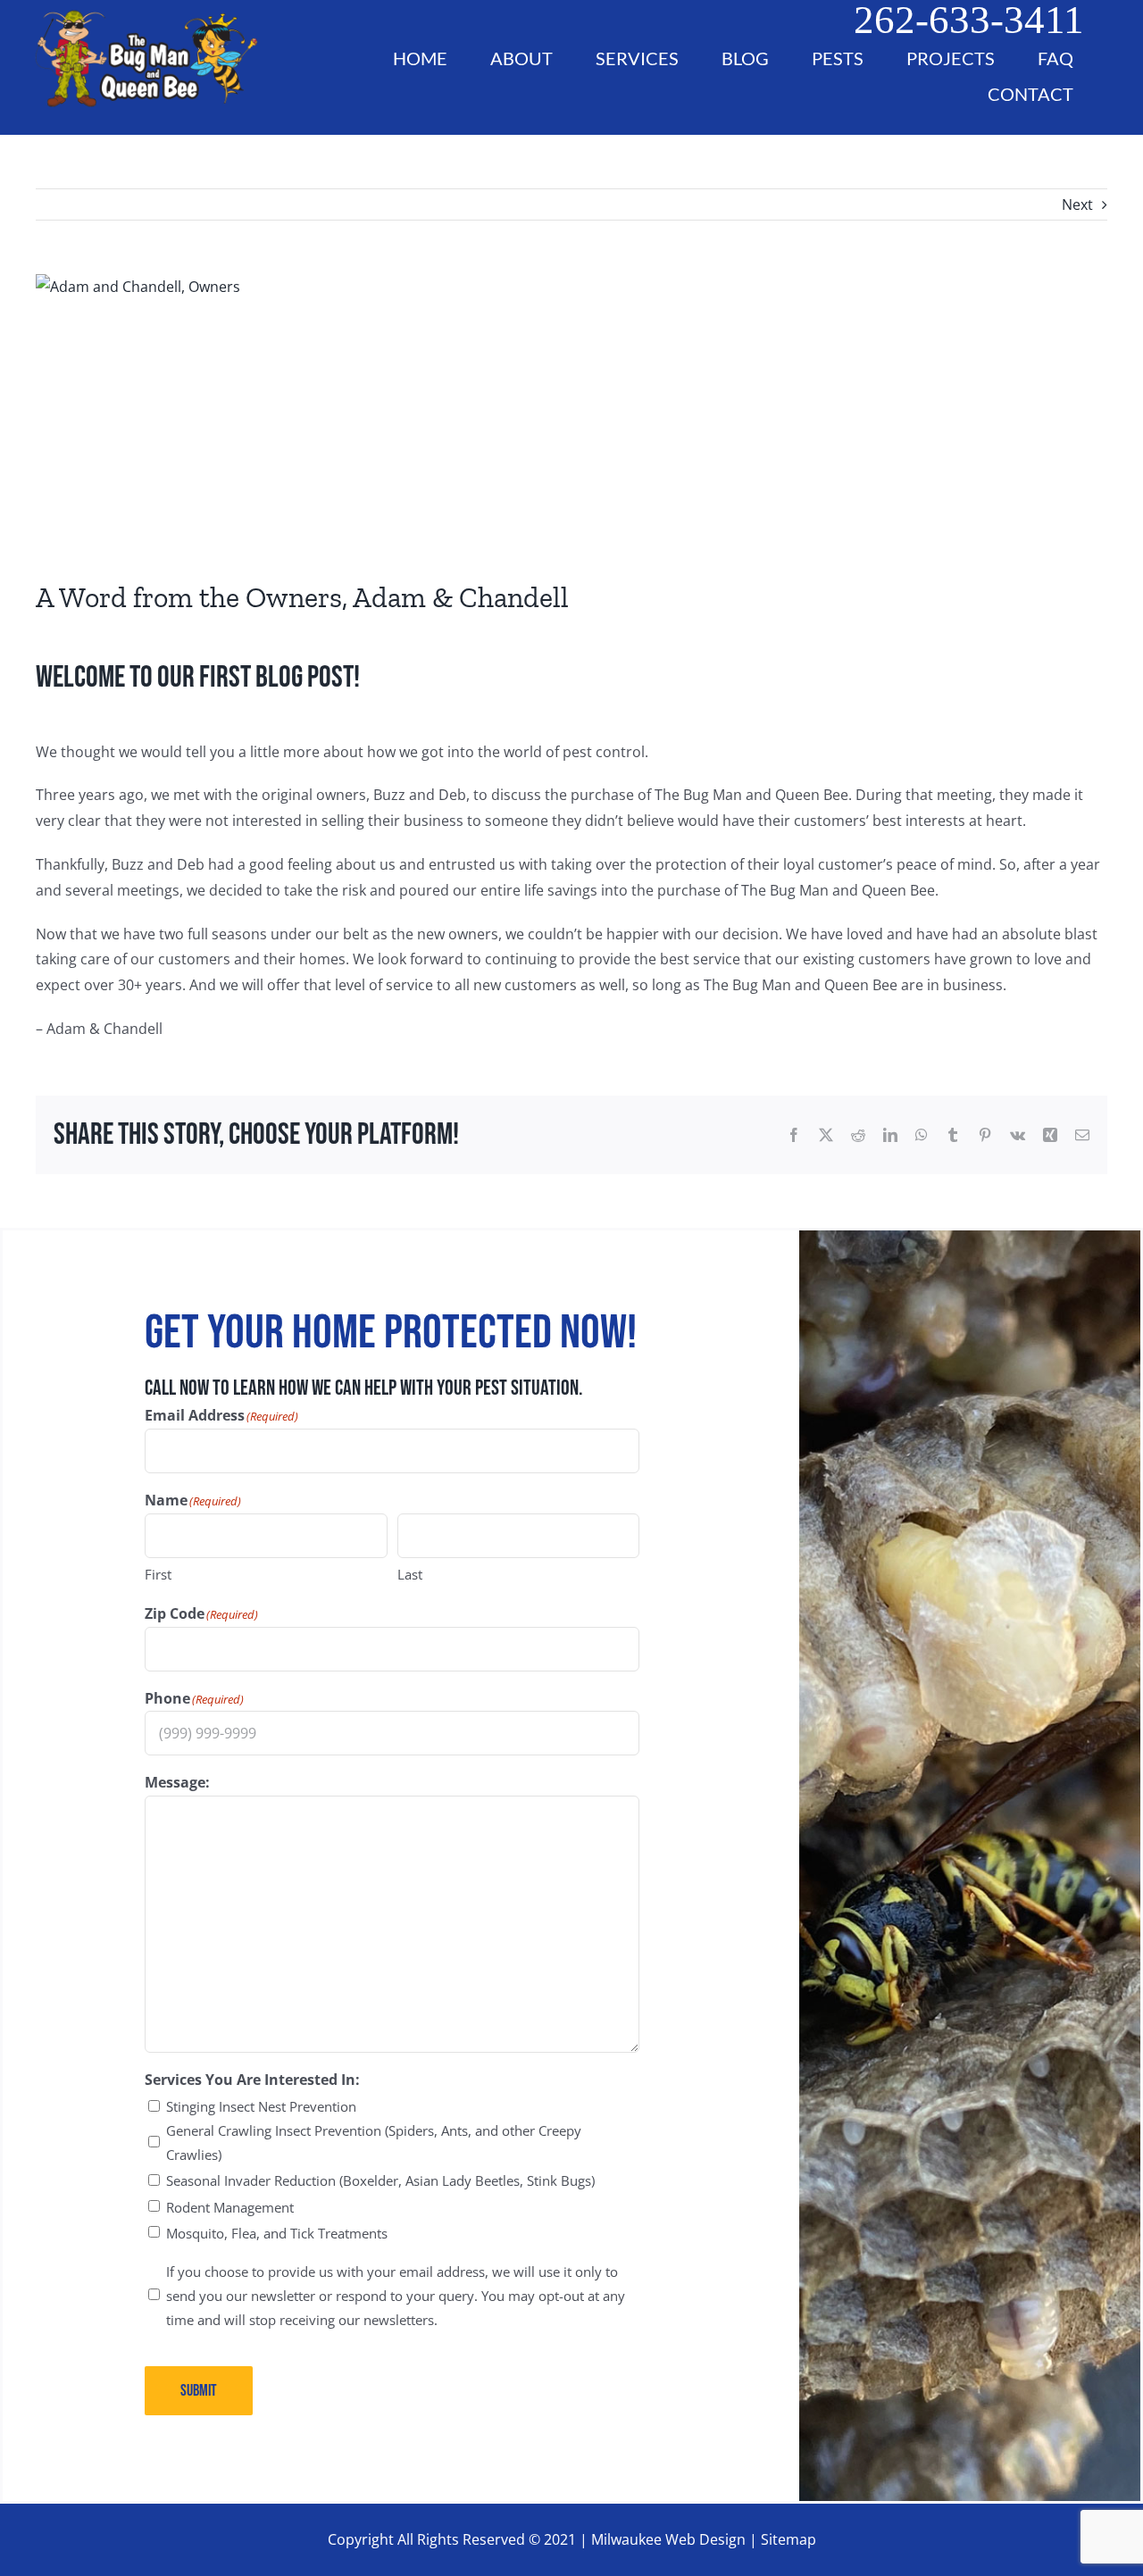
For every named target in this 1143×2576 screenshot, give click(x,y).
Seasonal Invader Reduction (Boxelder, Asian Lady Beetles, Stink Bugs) (380, 2180)
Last (410, 1574)
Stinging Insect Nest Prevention (261, 2106)
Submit (199, 2391)
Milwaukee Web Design (668, 2539)
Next (1077, 204)
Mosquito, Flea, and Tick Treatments (277, 2233)
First (158, 1574)
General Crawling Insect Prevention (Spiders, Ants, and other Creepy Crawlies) (374, 2142)
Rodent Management (230, 2207)
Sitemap (788, 2539)
